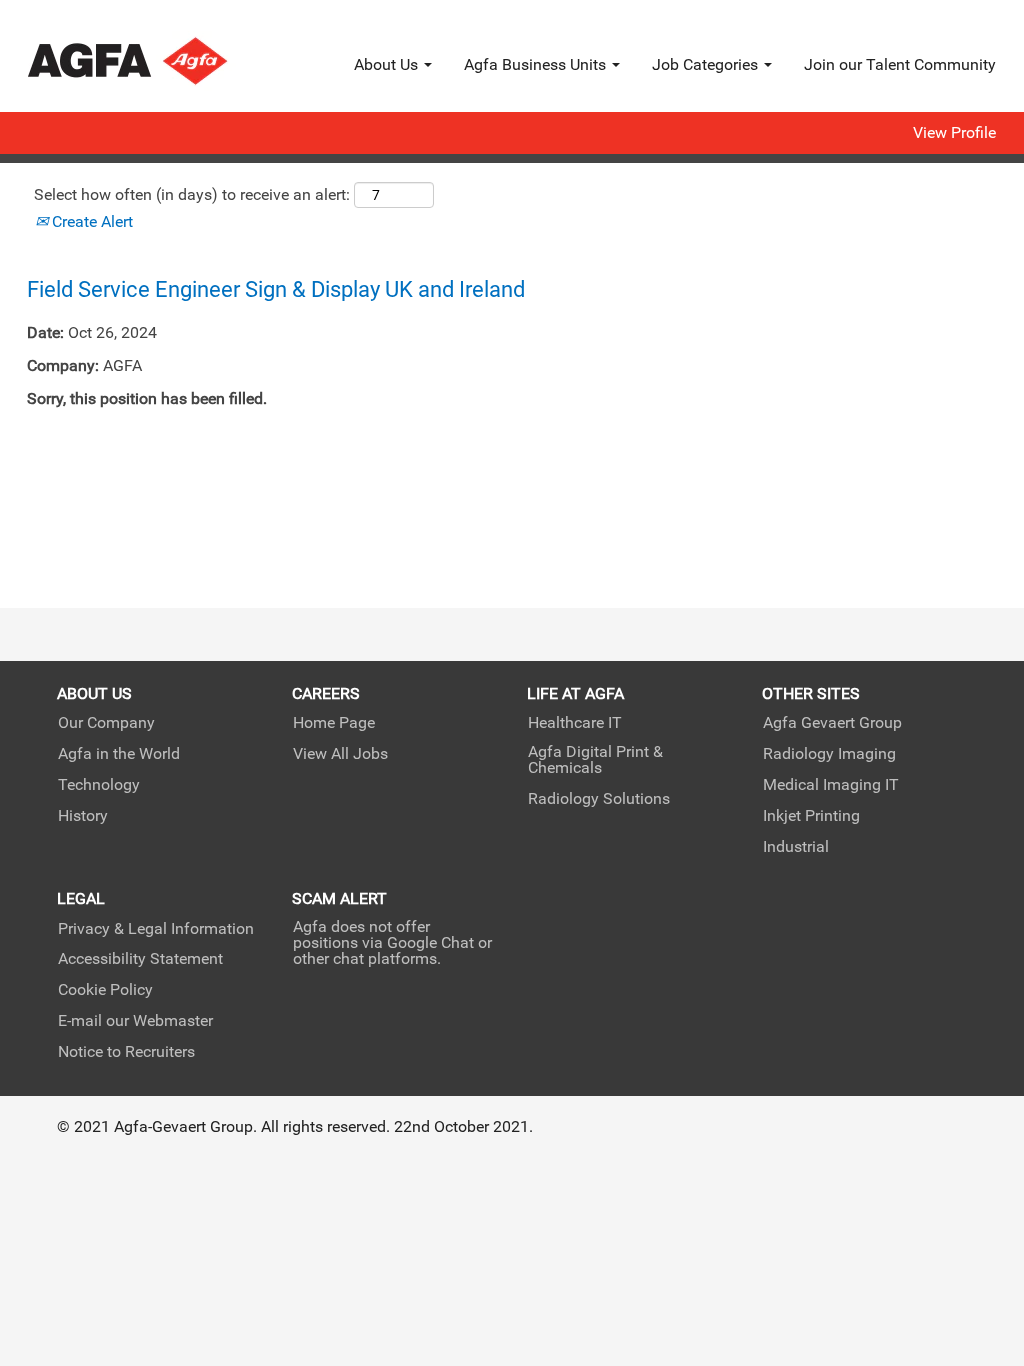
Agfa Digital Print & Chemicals (595, 760)
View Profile (954, 133)
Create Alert (90, 221)
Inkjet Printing (811, 816)
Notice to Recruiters (126, 1052)
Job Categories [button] (707, 64)
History (83, 816)
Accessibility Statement (140, 959)
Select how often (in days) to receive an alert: (192, 194)
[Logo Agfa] (154, 61)
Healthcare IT (575, 723)
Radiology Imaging (829, 754)
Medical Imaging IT (831, 785)
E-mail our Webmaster (135, 1021)
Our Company (106, 723)
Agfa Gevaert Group (832, 723)
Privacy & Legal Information (156, 929)
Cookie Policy (105, 990)
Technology (99, 785)
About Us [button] (388, 64)
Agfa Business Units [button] (537, 64)
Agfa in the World (119, 754)
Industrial (796, 847)
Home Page (334, 723)
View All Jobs (340, 754)
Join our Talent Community (900, 64)
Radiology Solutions (599, 799)
